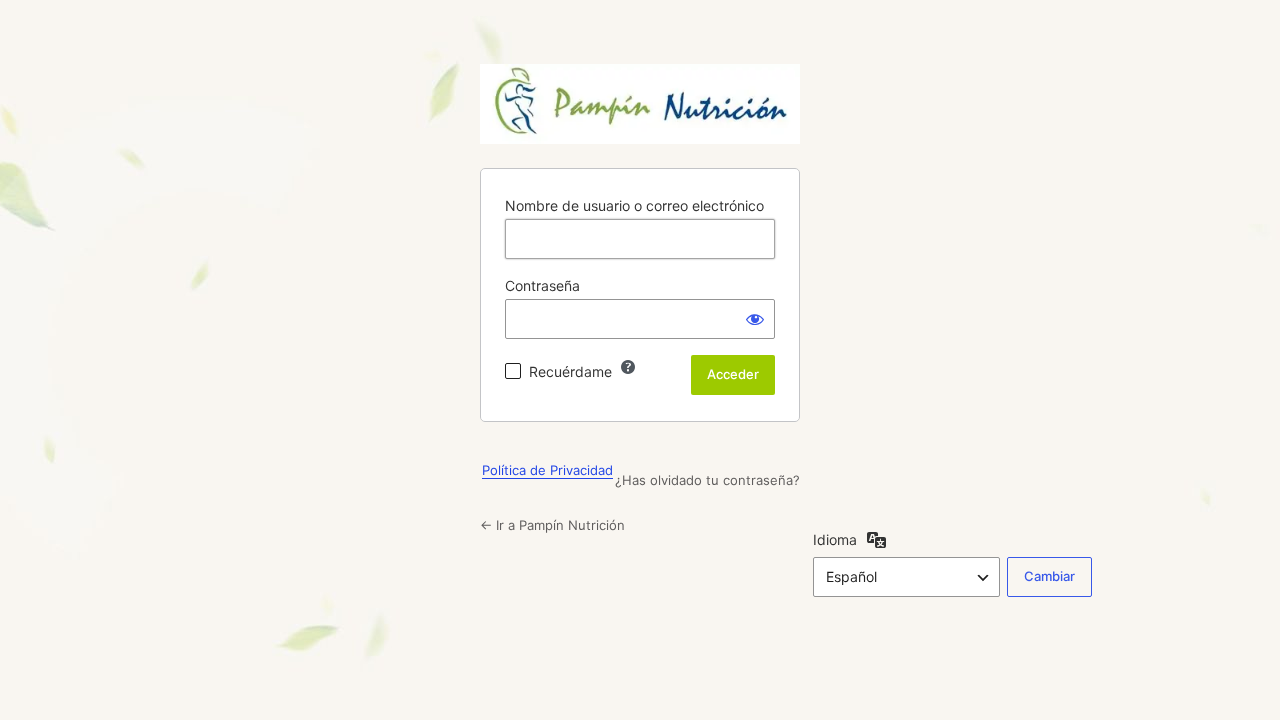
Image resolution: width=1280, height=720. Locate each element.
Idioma (835, 539)
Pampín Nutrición (640, 104)
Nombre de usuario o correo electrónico (634, 205)
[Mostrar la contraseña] (755, 319)
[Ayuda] (628, 367)
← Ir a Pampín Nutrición (552, 525)
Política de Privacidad (547, 470)
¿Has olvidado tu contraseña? (707, 480)
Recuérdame (570, 371)
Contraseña (542, 285)
